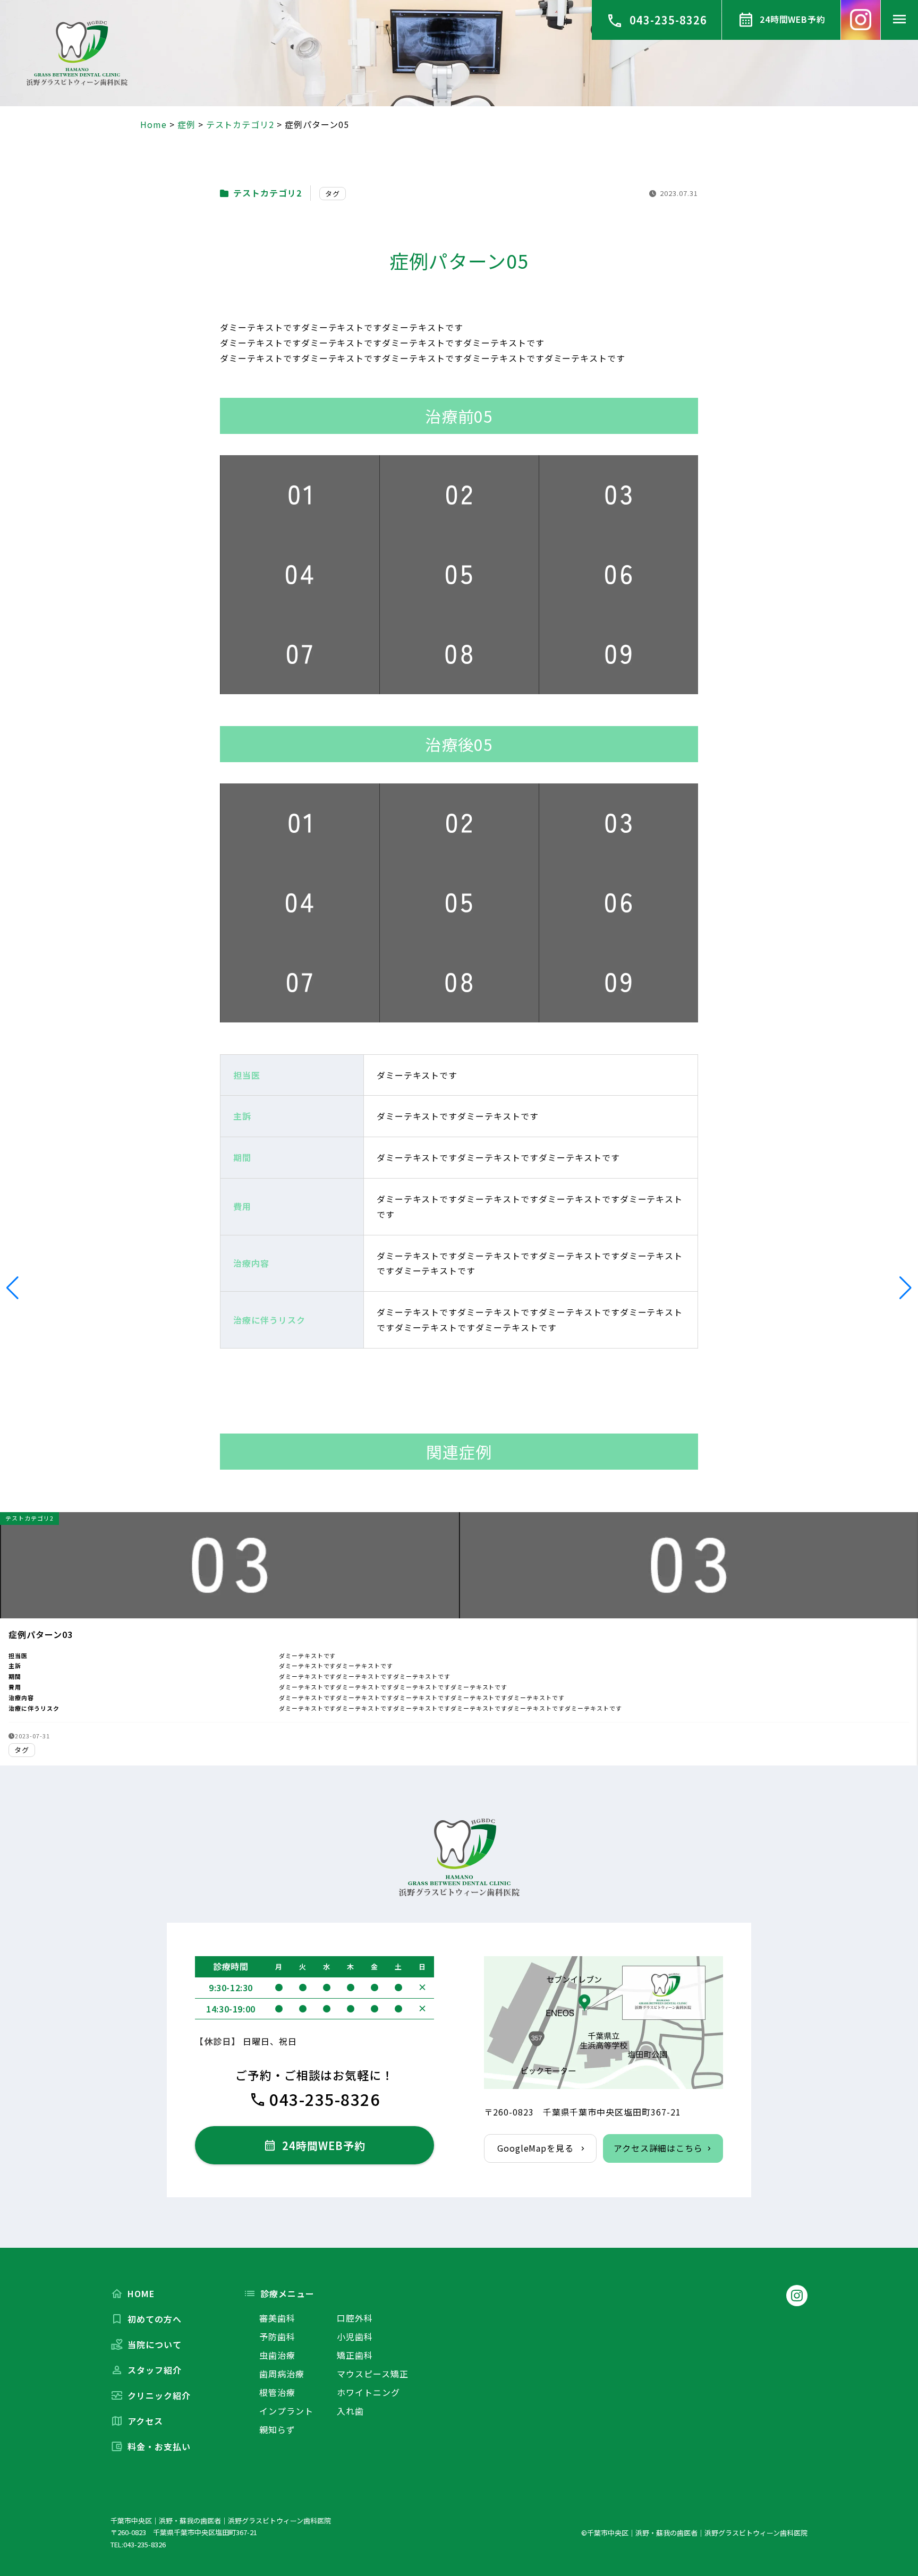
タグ (333, 194)
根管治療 (277, 2392)
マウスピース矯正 (373, 2374)
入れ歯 (350, 2411)
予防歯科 (277, 2336)
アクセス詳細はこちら (658, 2148)
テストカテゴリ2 (267, 193)
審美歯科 (277, 2318)
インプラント (286, 2411)
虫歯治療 (277, 2355)
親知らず (277, 2429)
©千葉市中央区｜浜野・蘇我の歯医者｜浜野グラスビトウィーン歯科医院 (694, 2533)
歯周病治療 (282, 2374)
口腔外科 (355, 2318)
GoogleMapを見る (536, 2148)
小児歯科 (355, 2336)
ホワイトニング (368, 2392)
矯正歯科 (355, 2355)
